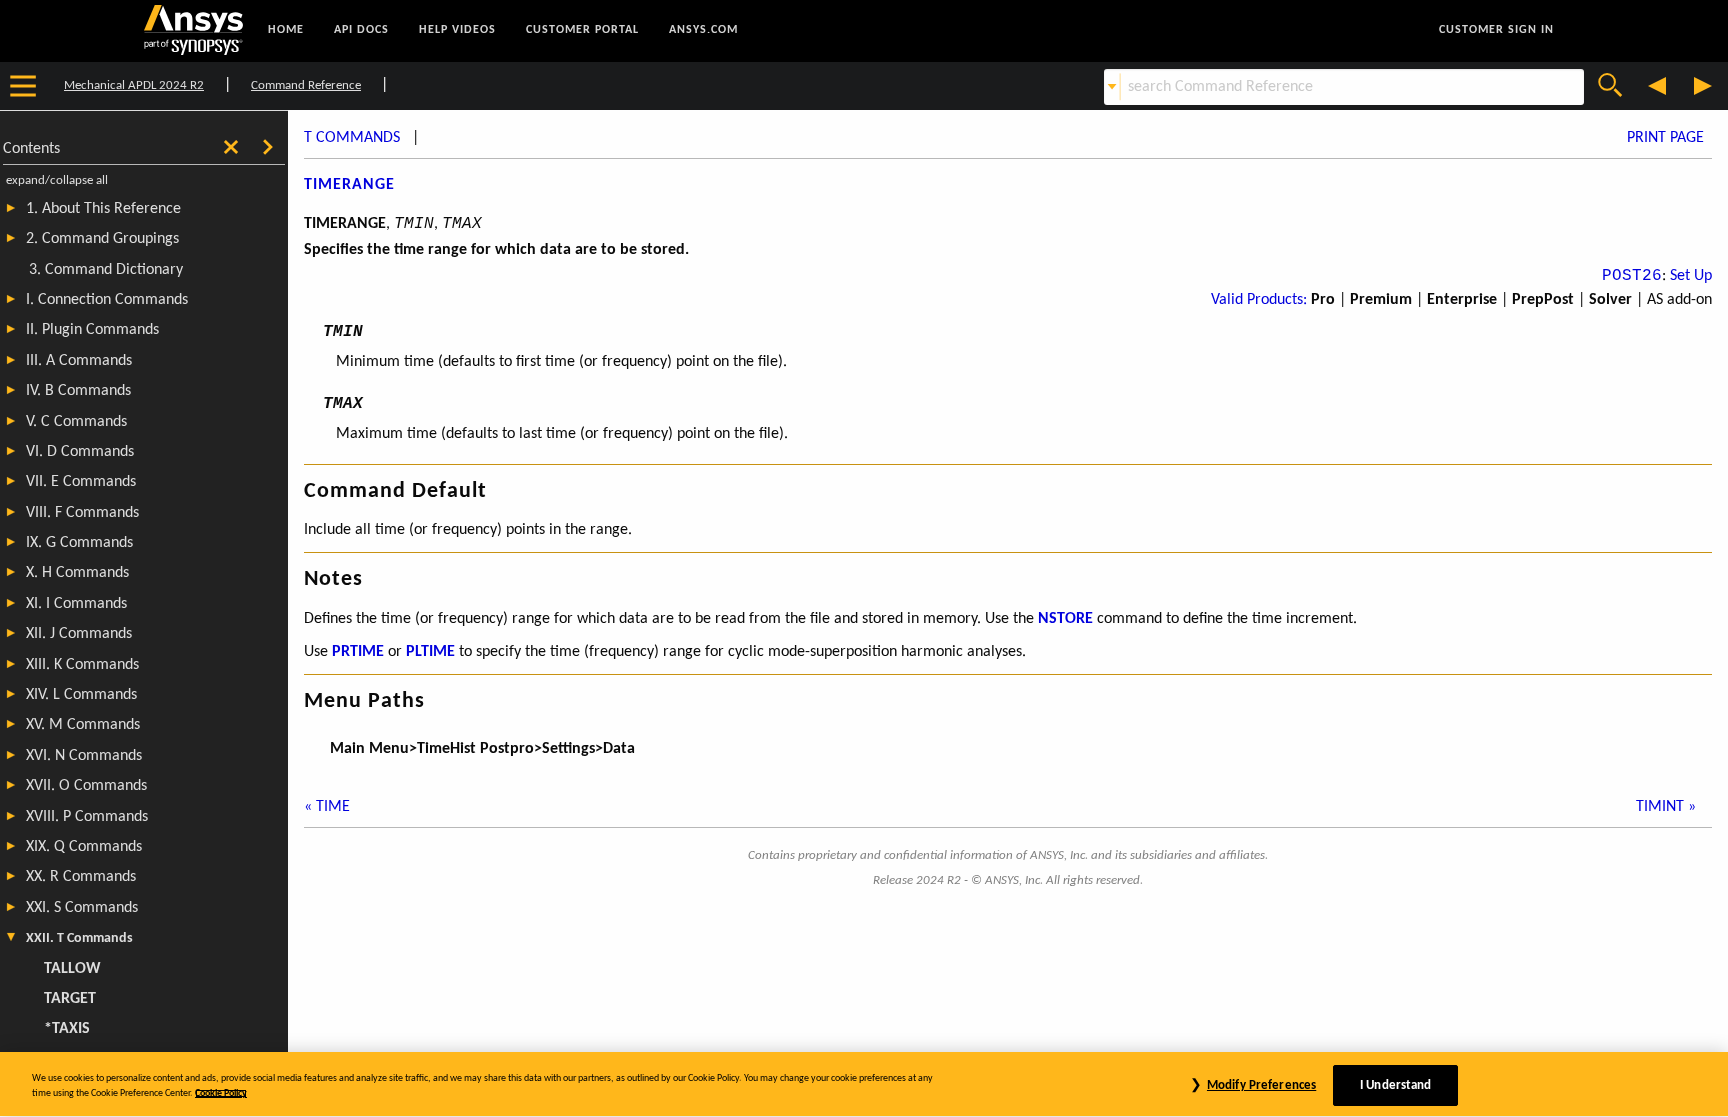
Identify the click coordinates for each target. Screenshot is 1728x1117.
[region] (864, 1084)
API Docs (361, 30)
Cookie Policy (221, 1093)
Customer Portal (582, 30)
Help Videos (457, 30)
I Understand (1396, 1085)
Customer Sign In (1496, 30)
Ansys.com (703, 30)
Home (286, 30)
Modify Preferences (1261, 1085)
